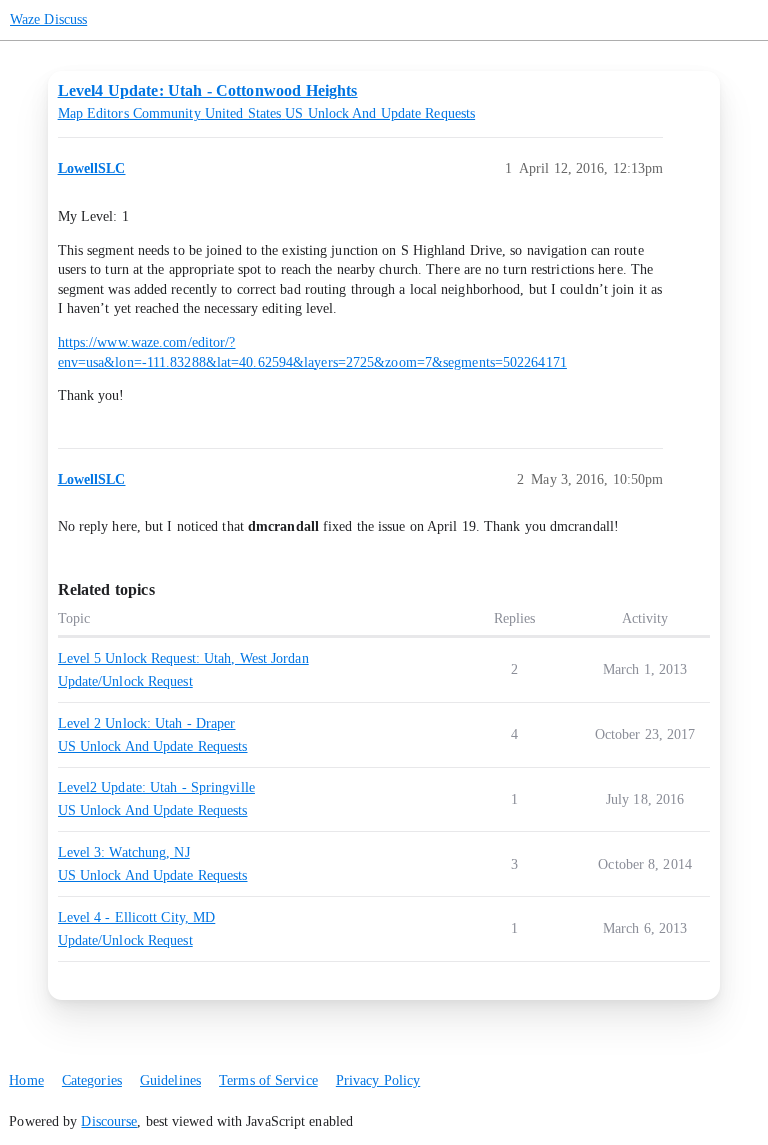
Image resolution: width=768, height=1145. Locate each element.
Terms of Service (268, 1080)
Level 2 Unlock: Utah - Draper (147, 723)
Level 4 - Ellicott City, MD (137, 917)
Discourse (109, 1121)
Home (26, 1080)
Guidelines (170, 1080)
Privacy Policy (378, 1080)
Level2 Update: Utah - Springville (156, 787)
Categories (92, 1080)
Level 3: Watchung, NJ (124, 852)
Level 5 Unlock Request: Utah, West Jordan (183, 658)
